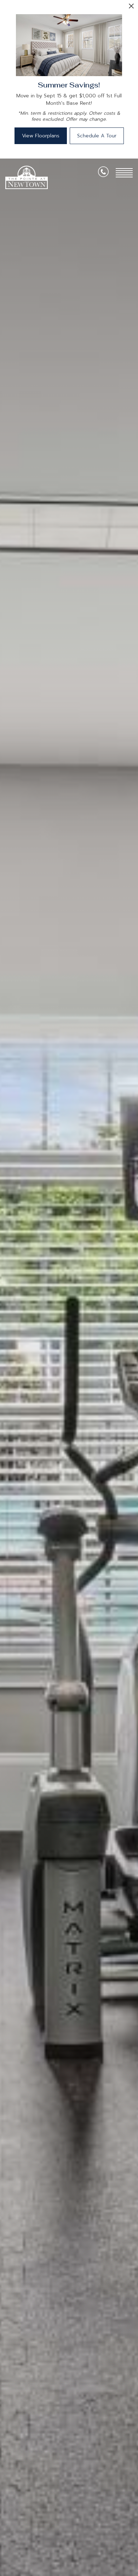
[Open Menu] (124, 173)
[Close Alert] (131, 8)
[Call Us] (103, 173)
